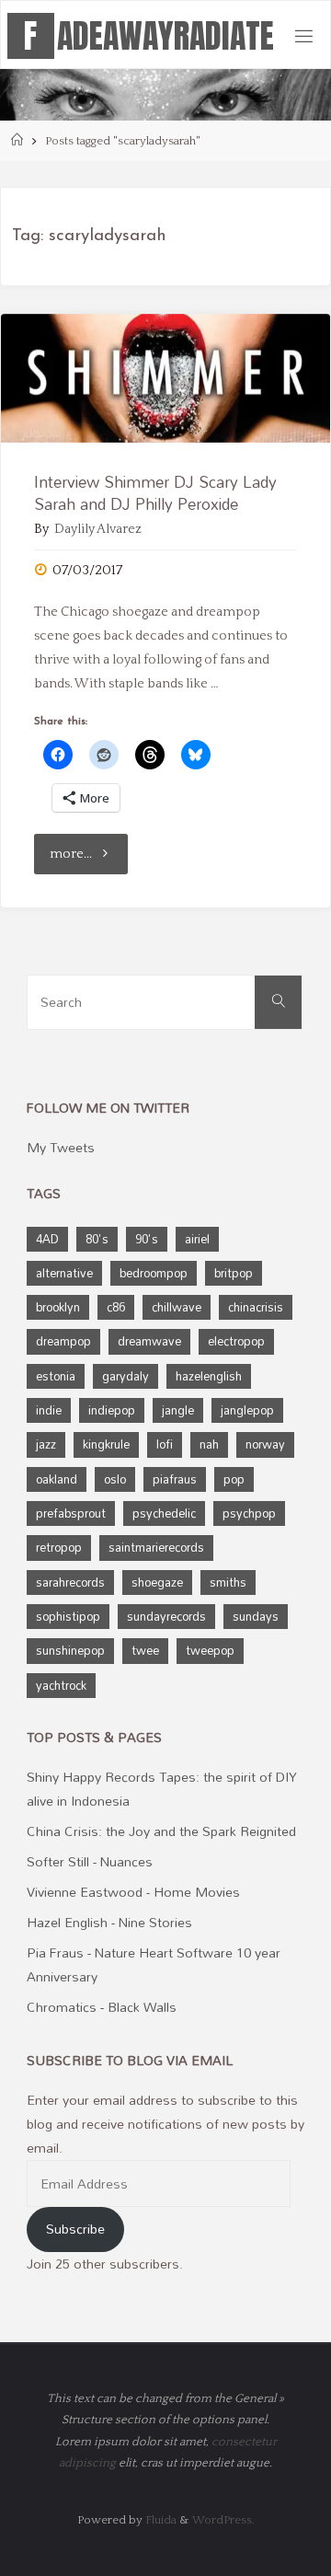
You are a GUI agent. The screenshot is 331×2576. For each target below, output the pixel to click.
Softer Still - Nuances (90, 1861)
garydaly (126, 1376)
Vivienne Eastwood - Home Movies (133, 1892)
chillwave (177, 1307)
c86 (116, 1307)
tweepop (210, 1650)
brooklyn (58, 1307)
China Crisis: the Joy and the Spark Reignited (161, 1831)
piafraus (175, 1479)
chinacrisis (256, 1307)
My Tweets (61, 1147)
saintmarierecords (156, 1547)
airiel (197, 1239)
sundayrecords (166, 1616)
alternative (64, 1273)
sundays (256, 1616)
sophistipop (68, 1616)
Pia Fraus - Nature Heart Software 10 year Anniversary (154, 1964)
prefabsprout (71, 1513)
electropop (236, 1341)
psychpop (249, 1513)
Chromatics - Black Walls (102, 2007)
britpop (234, 1273)
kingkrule (106, 1444)
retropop (59, 1547)
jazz (46, 1444)
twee (145, 1650)
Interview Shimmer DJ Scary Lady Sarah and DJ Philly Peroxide (155, 492)
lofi (165, 1444)
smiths (228, 1582)
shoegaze (157, 1582)
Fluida (160, 2520)
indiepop (112, 1410)
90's (147, 1239)
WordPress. (223, 2520)
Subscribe (75, 2229)
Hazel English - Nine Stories (109, 1922)
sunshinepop (70, 1650)
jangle (178, 1410)
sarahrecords (70, 1582)
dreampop (63, 1341)
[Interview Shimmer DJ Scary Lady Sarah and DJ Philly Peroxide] (165, 378)
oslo (115, 1479)
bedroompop (154, 1273)
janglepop (247, 1410)
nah (209, 1444)
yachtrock (61, 1685)
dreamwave (149, 1341)
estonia (56, 1376)
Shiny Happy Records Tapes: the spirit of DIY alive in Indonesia (162, 1789)
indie (49, 1410)
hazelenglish (209, 1376)
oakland (57, 1479)
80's (97, 1239)
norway (265, 1444)
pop (234, 1479)
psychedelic (164, 1513)
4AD (47, 1239)
